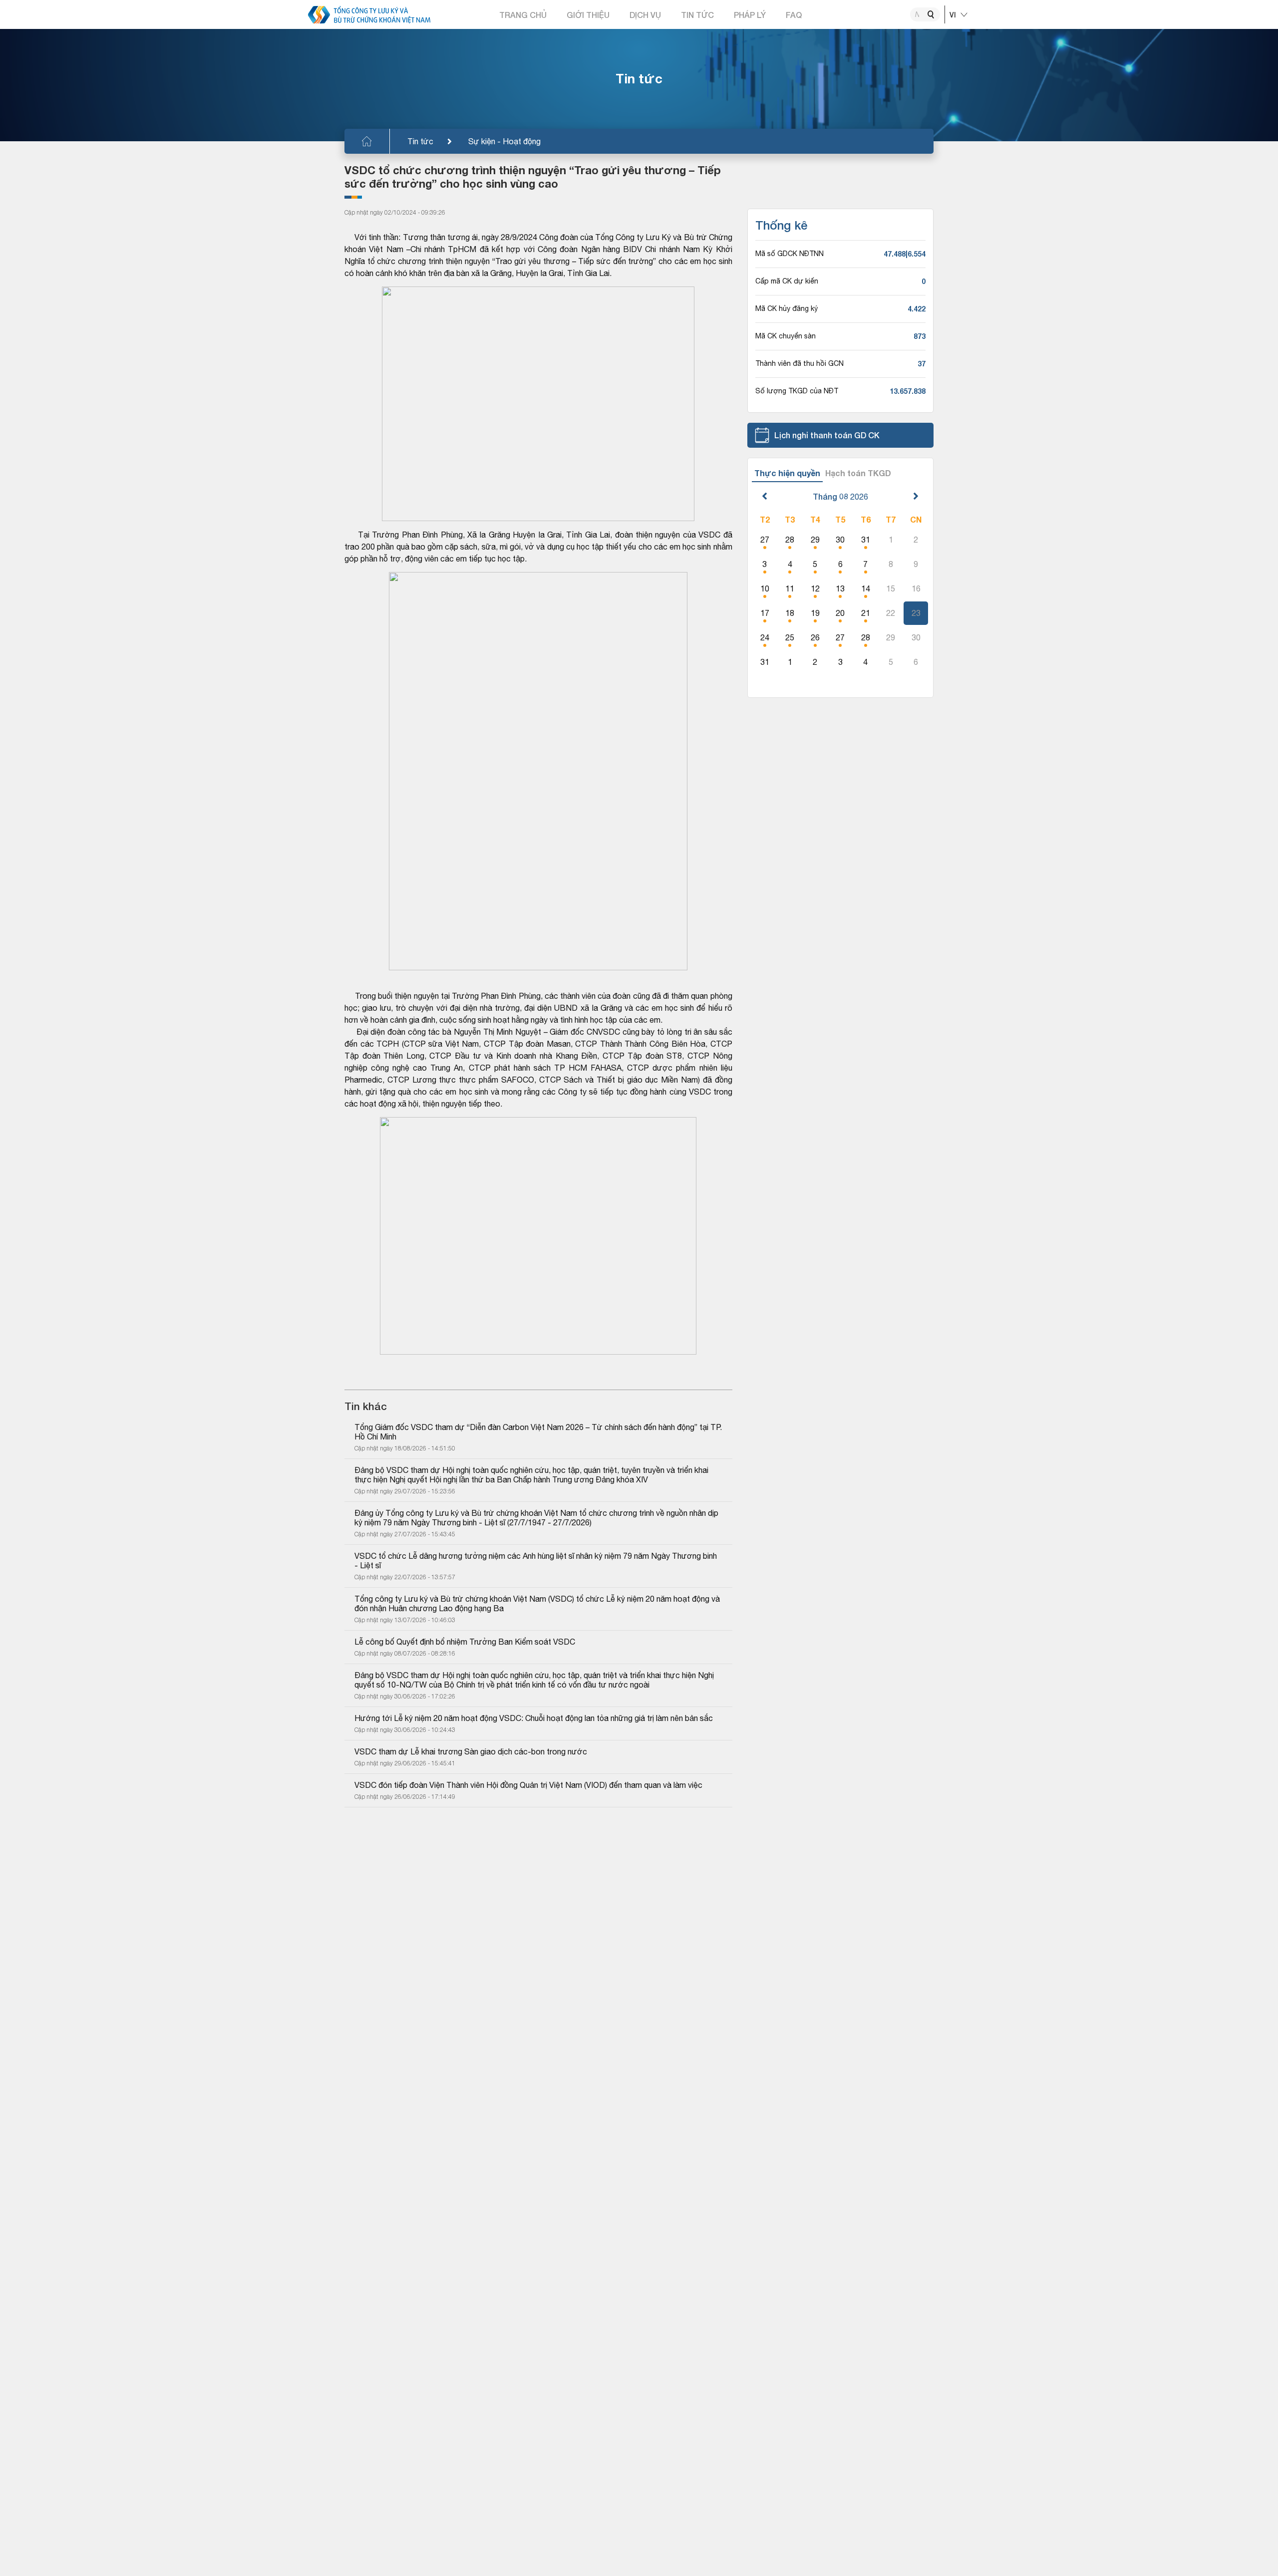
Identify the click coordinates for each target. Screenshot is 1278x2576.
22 (891, 613)
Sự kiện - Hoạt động (504, 141)
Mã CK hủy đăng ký (787, 308)
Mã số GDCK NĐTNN (790, 254)
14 (866, 588)
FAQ (794, 15)
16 (916, 588)
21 (866, 613)
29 (815, 540)
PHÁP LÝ (750, 15)
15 (891, 588)
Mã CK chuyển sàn (786, 336)
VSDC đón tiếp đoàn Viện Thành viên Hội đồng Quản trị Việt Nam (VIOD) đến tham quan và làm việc (528, 1785)
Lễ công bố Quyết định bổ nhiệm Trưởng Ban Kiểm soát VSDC (465, 1642)
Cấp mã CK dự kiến (787, 281)
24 (765, 637)
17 (765, 613)
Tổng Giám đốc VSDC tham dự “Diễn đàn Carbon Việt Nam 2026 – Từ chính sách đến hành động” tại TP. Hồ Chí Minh (538, 1432)
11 (790, 588)
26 (815, 637)
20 (840, 613)
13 (840, 588)
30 (840, 540)
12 (815, 588)
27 (765, 540)
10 (765, 588)
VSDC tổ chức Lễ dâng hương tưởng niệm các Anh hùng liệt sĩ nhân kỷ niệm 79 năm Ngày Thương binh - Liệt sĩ (537, 1561)
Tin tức (420, 141)
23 (916, 613)
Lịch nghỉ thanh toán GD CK (827, 435)
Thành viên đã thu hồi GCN (799, 363)
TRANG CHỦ (523, 15)
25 (790, 637)
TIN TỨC (697, 15)
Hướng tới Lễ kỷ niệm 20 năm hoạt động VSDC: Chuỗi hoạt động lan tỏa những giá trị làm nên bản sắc (534, 1718)
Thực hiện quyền (787, 473)
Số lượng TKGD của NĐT (797, 391)
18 (790, 613)
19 (815, 613)
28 (790, 540)
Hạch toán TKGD (858, 473)
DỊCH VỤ (645, 15)
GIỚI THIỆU (588, 15)
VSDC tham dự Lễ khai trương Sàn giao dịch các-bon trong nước (471, 1751)
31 (866, 540)
